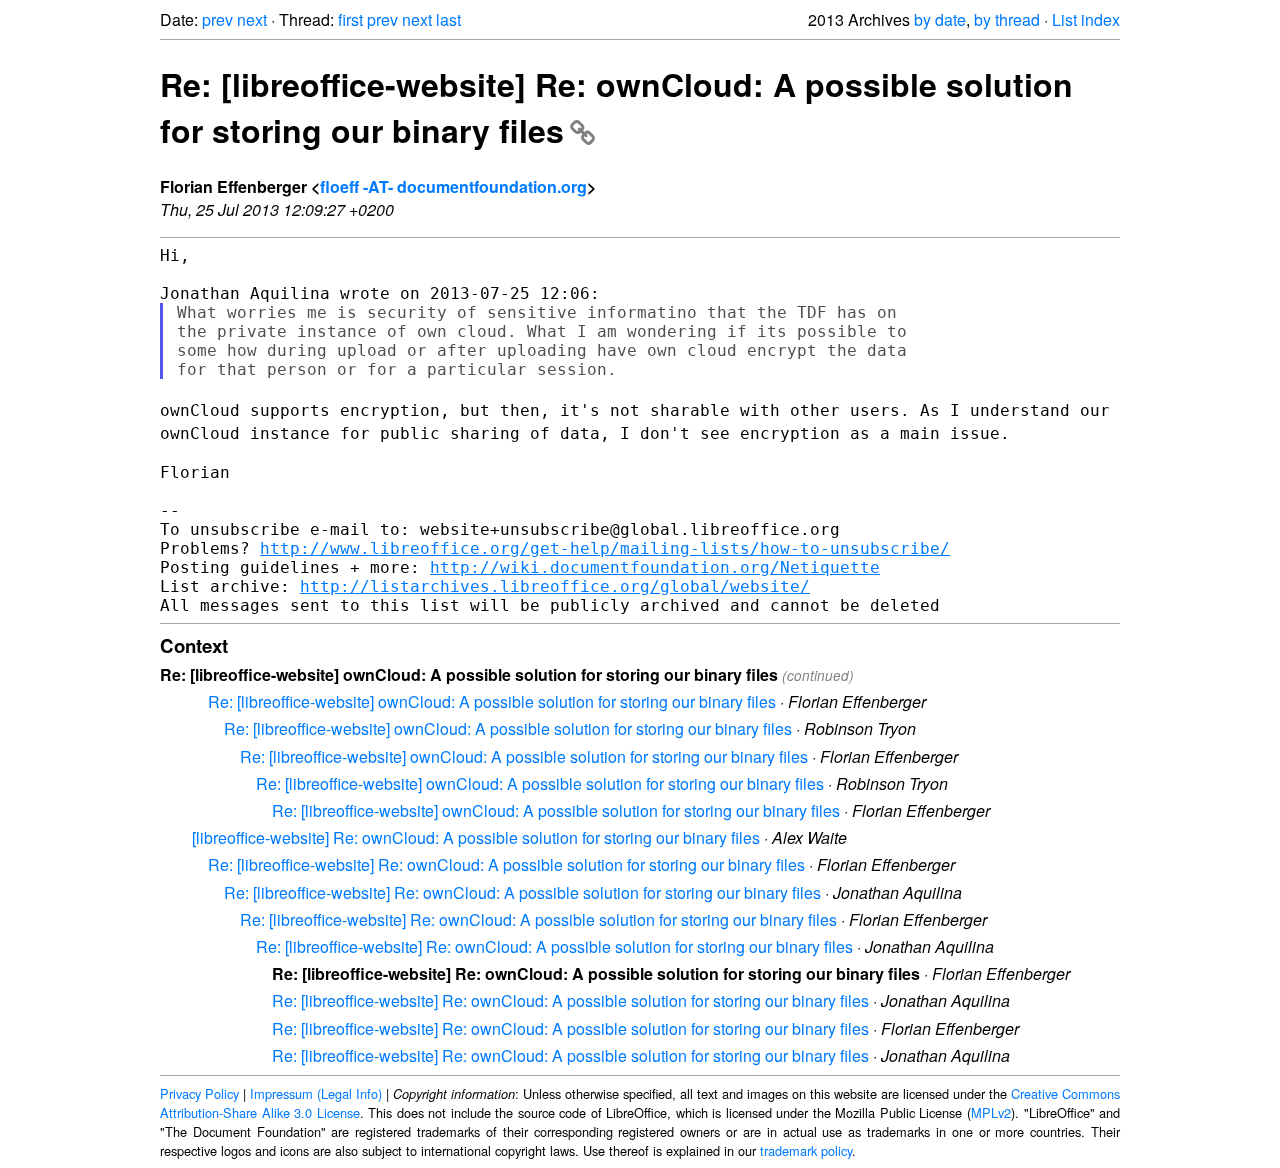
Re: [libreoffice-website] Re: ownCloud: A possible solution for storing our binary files (506, 864)
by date (940, 19)
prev (217, 19)
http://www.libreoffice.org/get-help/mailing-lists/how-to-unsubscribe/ (605, 548)
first (350, 19)
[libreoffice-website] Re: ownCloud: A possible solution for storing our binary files (476, 837)
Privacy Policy (199, 1093)
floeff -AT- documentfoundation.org (453, 186)
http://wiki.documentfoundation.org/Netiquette (655, 567)
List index (1086, 19)
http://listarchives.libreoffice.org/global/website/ (555, 586)
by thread (1007, 19)
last (448, 19)
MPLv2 (991, 1112)
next (252, 19)
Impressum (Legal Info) (316, 1093)
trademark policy (806, 1150)
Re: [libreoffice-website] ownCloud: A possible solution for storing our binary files (492, 701)
